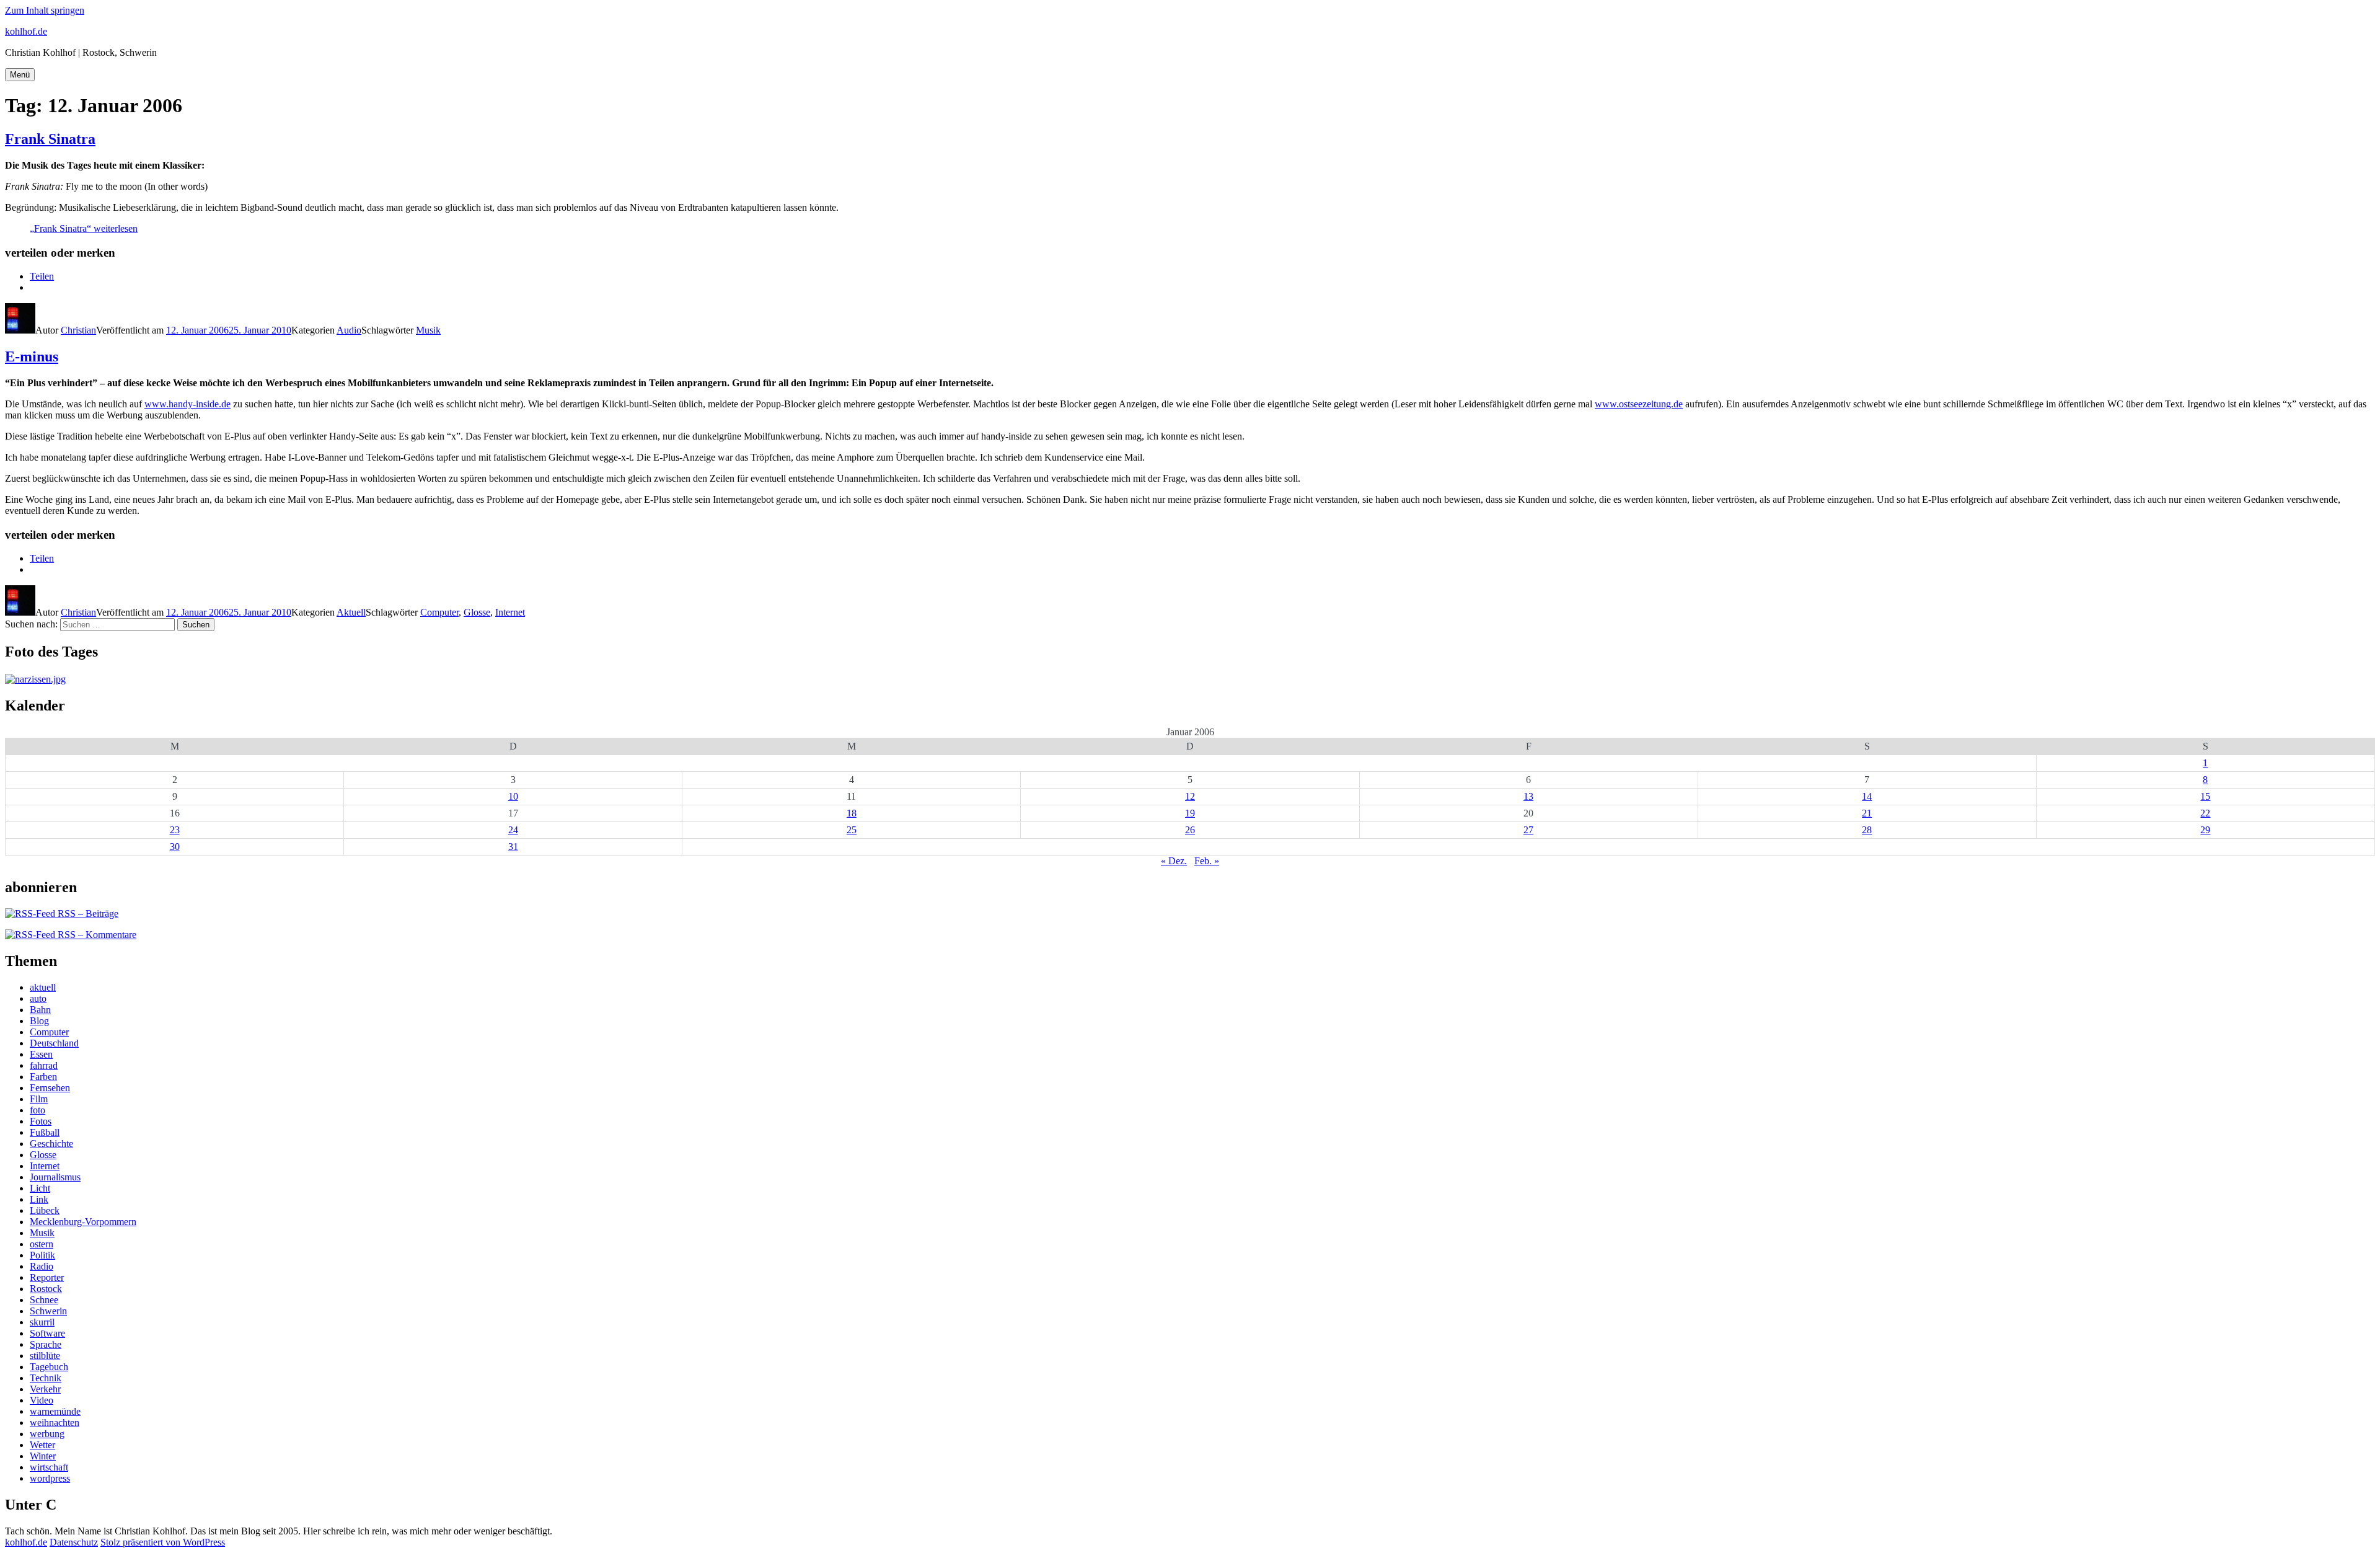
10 (513, 796)
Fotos (41, 1121)
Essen (41, 1054)
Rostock (46, 1289)
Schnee (44, 1300)
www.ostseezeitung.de (1639, 404)
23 (175, 830)
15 (2205, 796)
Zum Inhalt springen (45, 10)
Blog (39, 1021)
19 (1190, 813)
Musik (428, 330)
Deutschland (54, 1043)
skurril (42, 1322)
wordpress (50, 1478)
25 (852, 830)
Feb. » (1207, 861)
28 (1867, 830)
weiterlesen (84, 228)
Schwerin (48, 1311)
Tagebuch (49, 1367)
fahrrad (44, 1065)
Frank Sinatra (50, 139)
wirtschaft (49, 1467)
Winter (43, 1456)
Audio (349, 330)
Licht (40, 1188)
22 (2205, 813)
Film (39, 1099)
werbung (47, 1434)
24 (513, 830)
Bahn (40, 1010)
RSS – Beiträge (87, 914)
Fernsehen (50, 1088)
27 (1528, 830)
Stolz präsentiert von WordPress (163, 1542)
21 (1867, 813)
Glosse (477, 612)
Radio (42, 1266)
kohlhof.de (26, 31)
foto (37, 1110)
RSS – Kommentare (96, 935)
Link (39, 1199)
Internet (510, 612)
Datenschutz (74, 1542)
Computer (439, 612)
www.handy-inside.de (187, 404)
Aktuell (351, 612)
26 (1190, 830)
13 (1528, 796)
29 (2205, 830)
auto (38, 998)
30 (175, 847)
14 (1867, 796)
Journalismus (55, 1177)
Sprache (46, 1344)
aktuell (43, 987)
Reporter (47, 1277)
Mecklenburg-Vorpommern (83, 1222)
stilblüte (45, 1356)
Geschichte (51, 1144)
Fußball (45, 1132)
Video (42, 1400)
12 (1190, 796)
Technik (46, 1378)
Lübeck (45, 1210)
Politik (42, 1255)
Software (47, 1333)
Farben (43, 1077)
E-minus (32, 356)
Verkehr (45, 1389)
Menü (20, 75)
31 (513, 847)
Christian (78, 330)
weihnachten (55, 1422)
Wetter (42, 1445)
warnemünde (55, 1411)
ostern (42, 1244)
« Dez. (1174, 861)
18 (852, 813)
